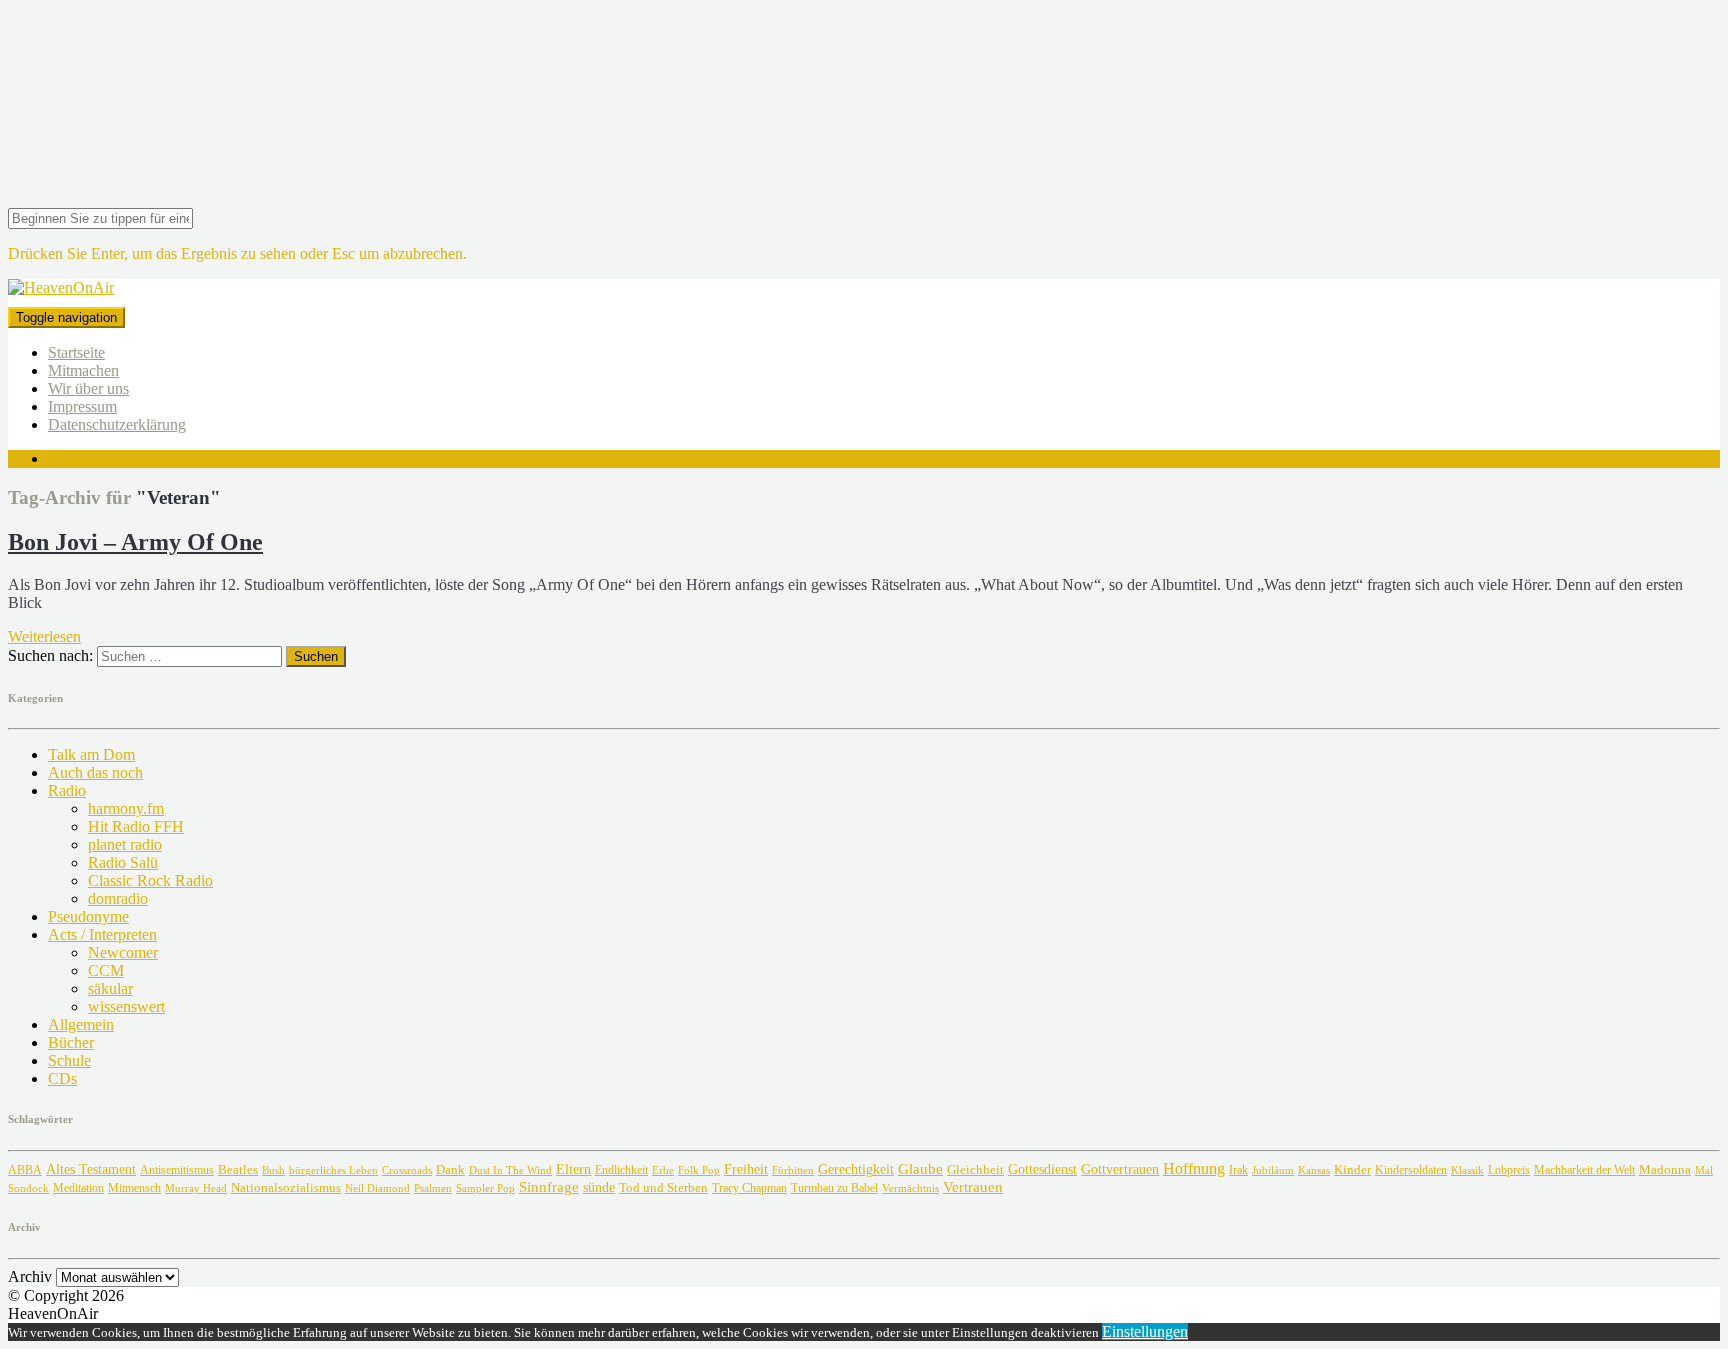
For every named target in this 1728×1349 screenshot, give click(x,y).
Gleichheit (975, 1170)
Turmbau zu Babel (834, 1188)
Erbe (663, 1170)
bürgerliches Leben (333, 1170)
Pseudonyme (88, 916)
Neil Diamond (377, 1188)
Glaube (920, 1168)
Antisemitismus (177, 1170)
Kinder (1352, 1169)
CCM (106, 970)
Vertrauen (973, 1186)
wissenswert (126, 1006)
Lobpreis (1509, 1170)
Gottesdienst (1042, 1169)
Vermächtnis (910, 1188)
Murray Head (196, 1188)
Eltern (573, 1169)
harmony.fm (126, 808)
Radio (67, 790)
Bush (273, 1170)
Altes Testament (91, 1169)
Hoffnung (1194, 1168)
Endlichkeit (621, 1170)
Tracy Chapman (749, 1188)
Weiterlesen (44, 636)
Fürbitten (793, 1170)
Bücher (71, 1042)
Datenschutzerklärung (117, 424)
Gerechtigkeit (856, 1169)
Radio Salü (123, 862)
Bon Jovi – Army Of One (135, 542)
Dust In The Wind (510, 1170)
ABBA (25, 1170)
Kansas (1314, 1170)
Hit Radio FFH (136, 826)
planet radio (125, 844)
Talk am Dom (91, 754)
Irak (1238, 1170)
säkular (110, 988)
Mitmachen (83, 370)
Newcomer (123, 952)
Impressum (82, 406)
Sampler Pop (485, 1188)
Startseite (76, 352)
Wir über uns (88, 388)
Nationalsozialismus (286, 1188)
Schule (69, 1060)
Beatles (238, 1169)
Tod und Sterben (663, 1187)
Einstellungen (1145, 1331)
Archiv (30, 1276)
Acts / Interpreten (102, 934)
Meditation (78, 1188)
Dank (450, 1169)
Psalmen (433, 1188)
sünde (599, 1187)
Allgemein (81, 1024)
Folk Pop (699, 1170)
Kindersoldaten (1411, 1170)
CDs (62, 1078)
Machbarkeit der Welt (1584, 1170)
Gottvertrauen (1120, 1169)
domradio (118, 898)
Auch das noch (95, 772)
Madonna (1665, 1170)
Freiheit (746, 1169)
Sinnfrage (549, 1187)
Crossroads (407, 1170)
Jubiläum (1273, 1170)
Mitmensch (134, 1188)
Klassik (1467, 1170)
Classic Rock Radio (150, 880)
